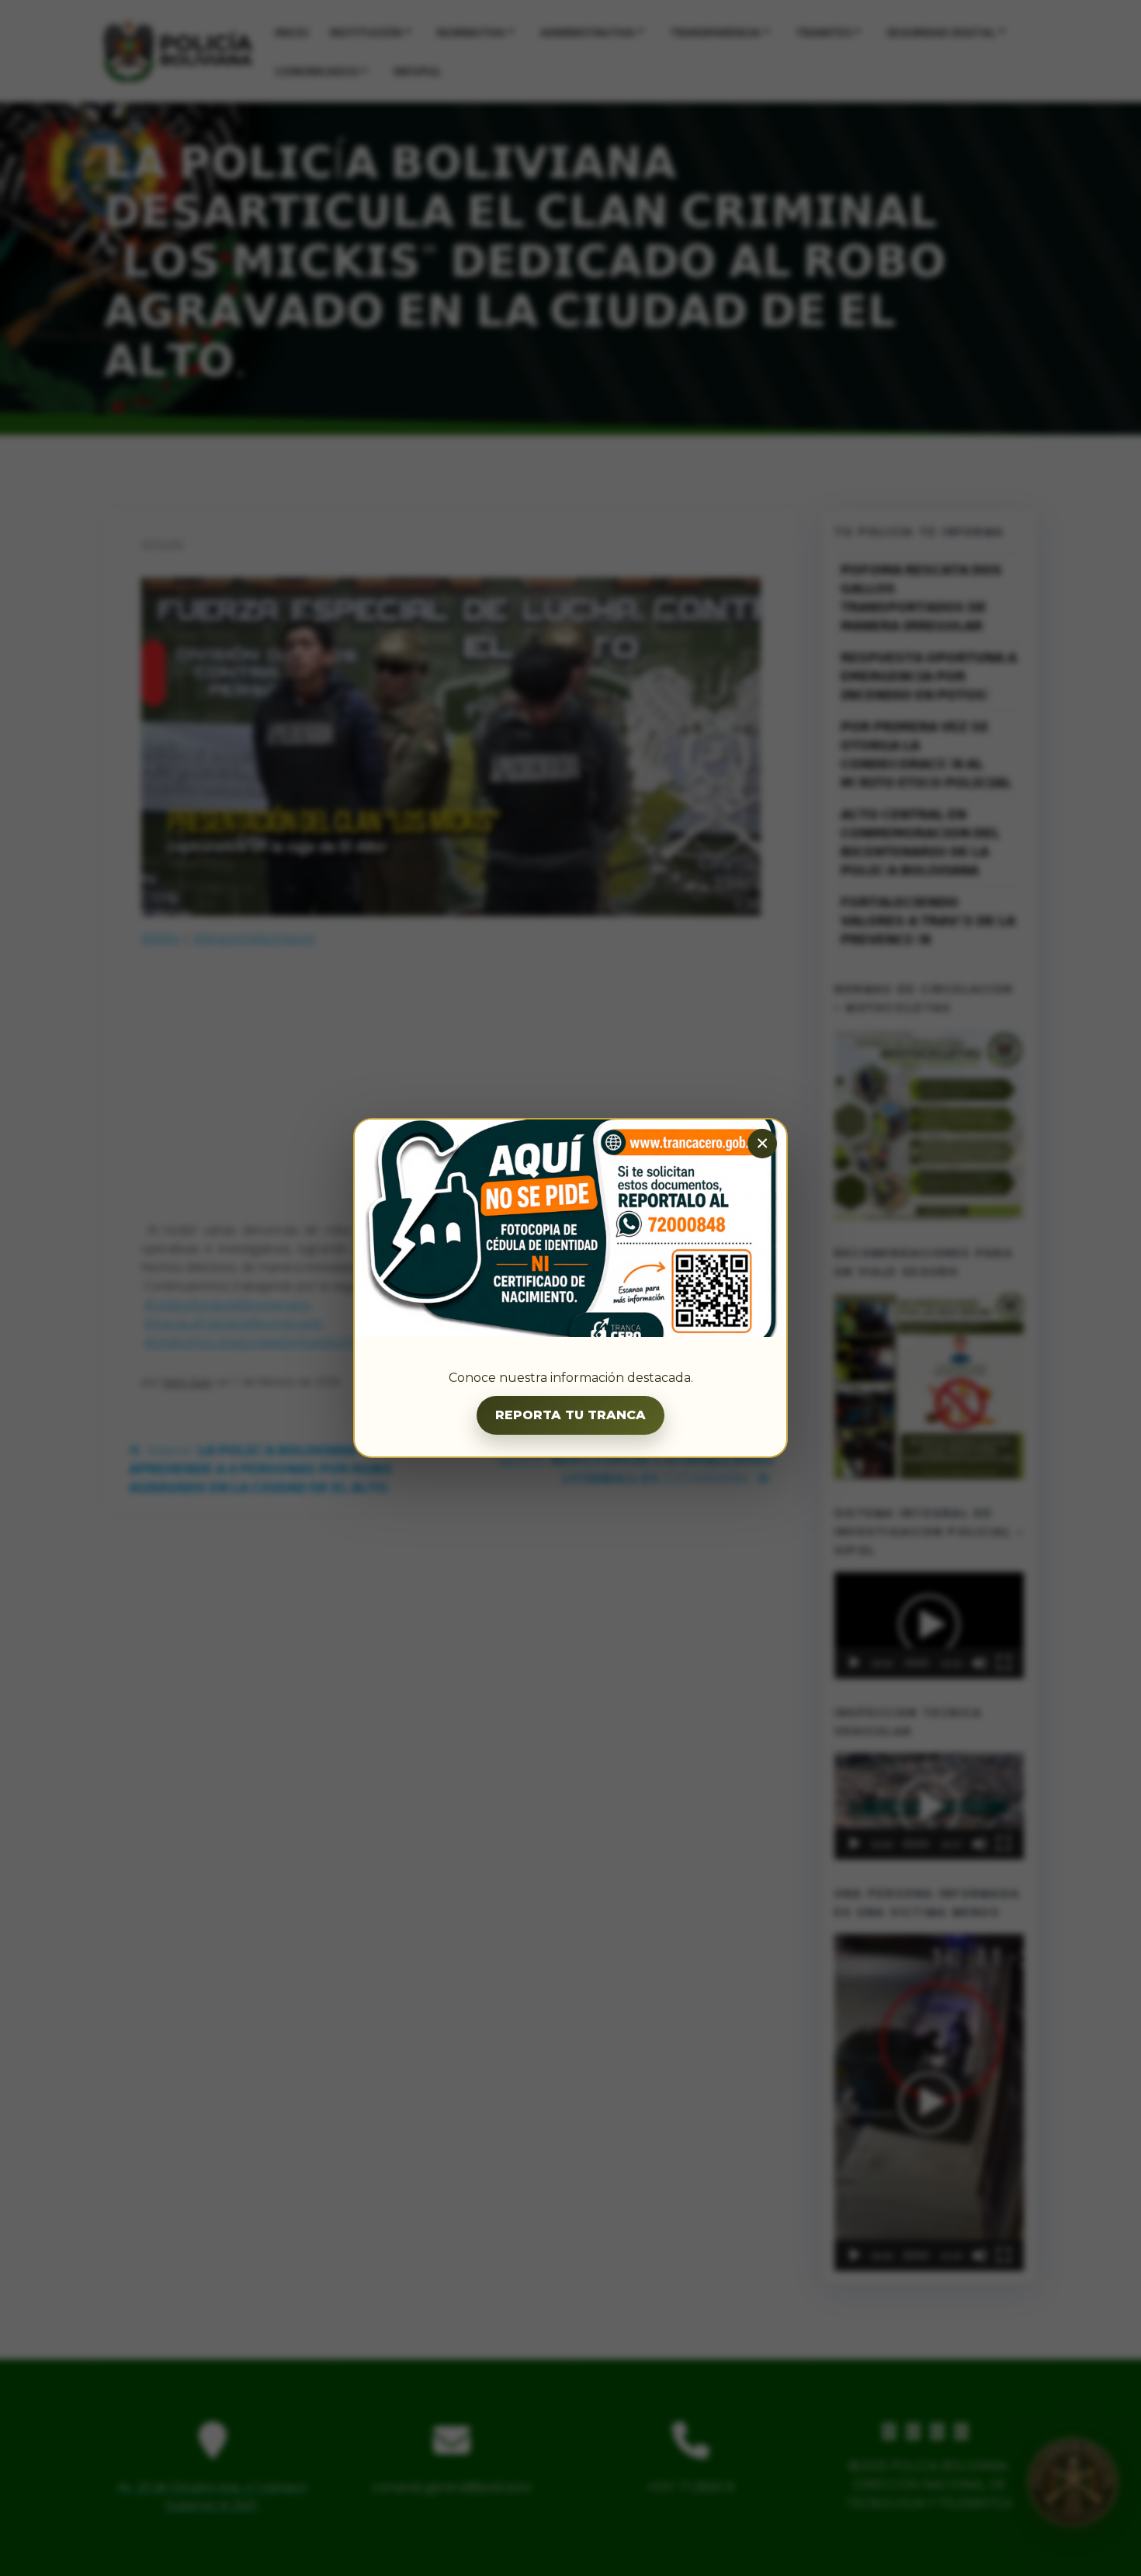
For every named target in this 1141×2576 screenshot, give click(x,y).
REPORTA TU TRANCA (570, 1415)
